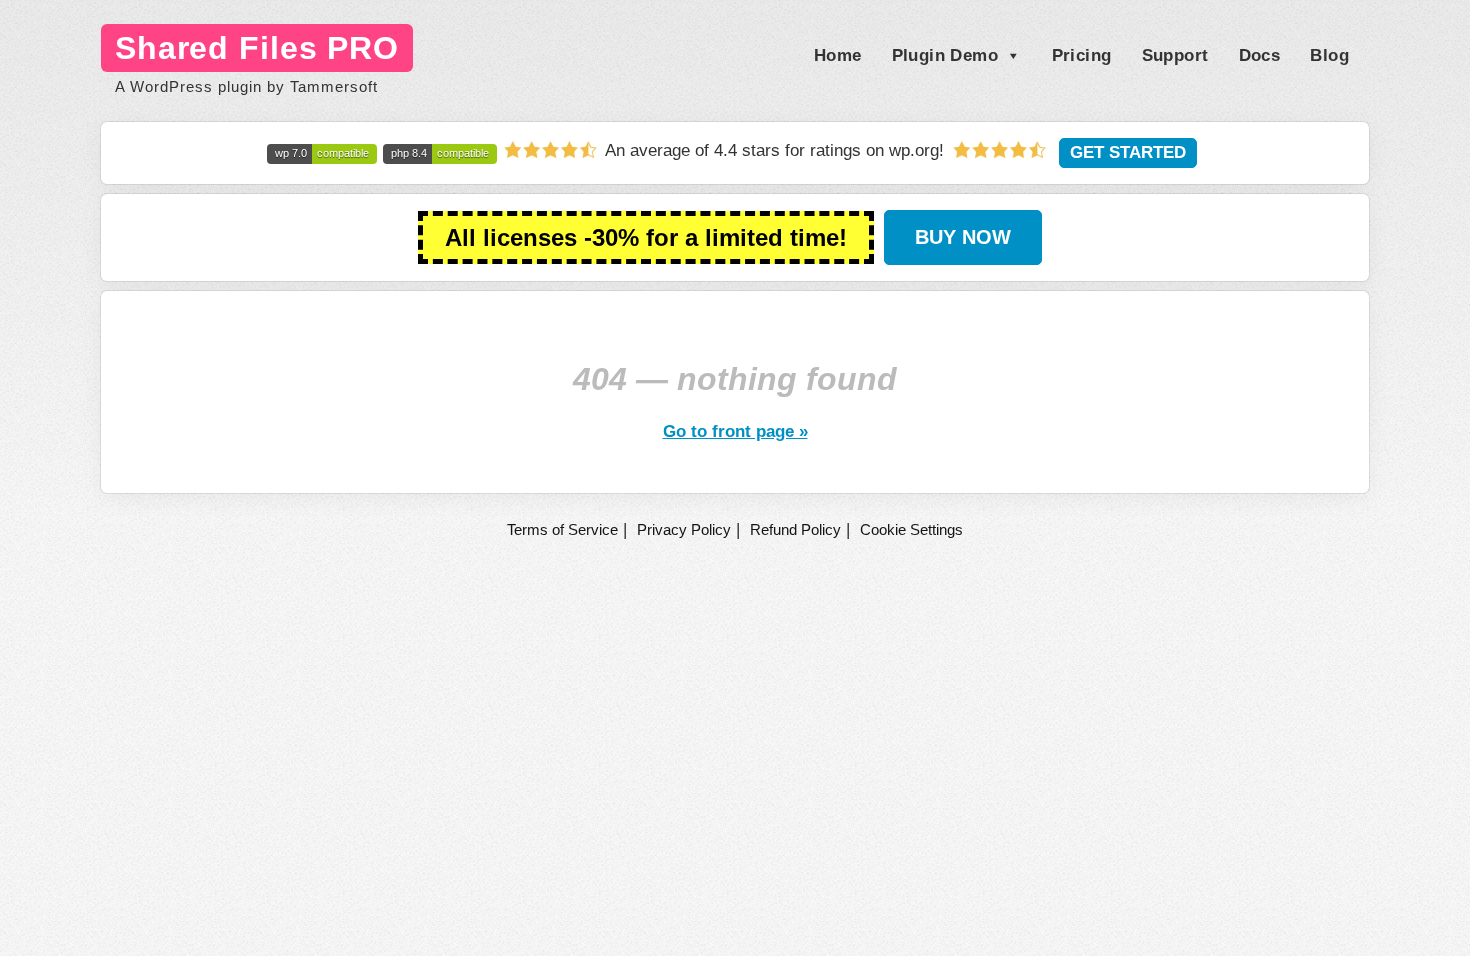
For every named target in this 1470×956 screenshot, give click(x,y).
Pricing (1082, 55)
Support (1175, 55)
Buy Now (963, 237)
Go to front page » (735, 431)
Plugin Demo (945, 55)
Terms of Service (562, 529)
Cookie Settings (911, 529)
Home (838, 55)
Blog (1329, 55)
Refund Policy (795, 529)
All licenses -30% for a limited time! (646, 237)
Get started (1128, 152)
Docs (1260, 55)
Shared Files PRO (257, 48)
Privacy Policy (684, 529)
